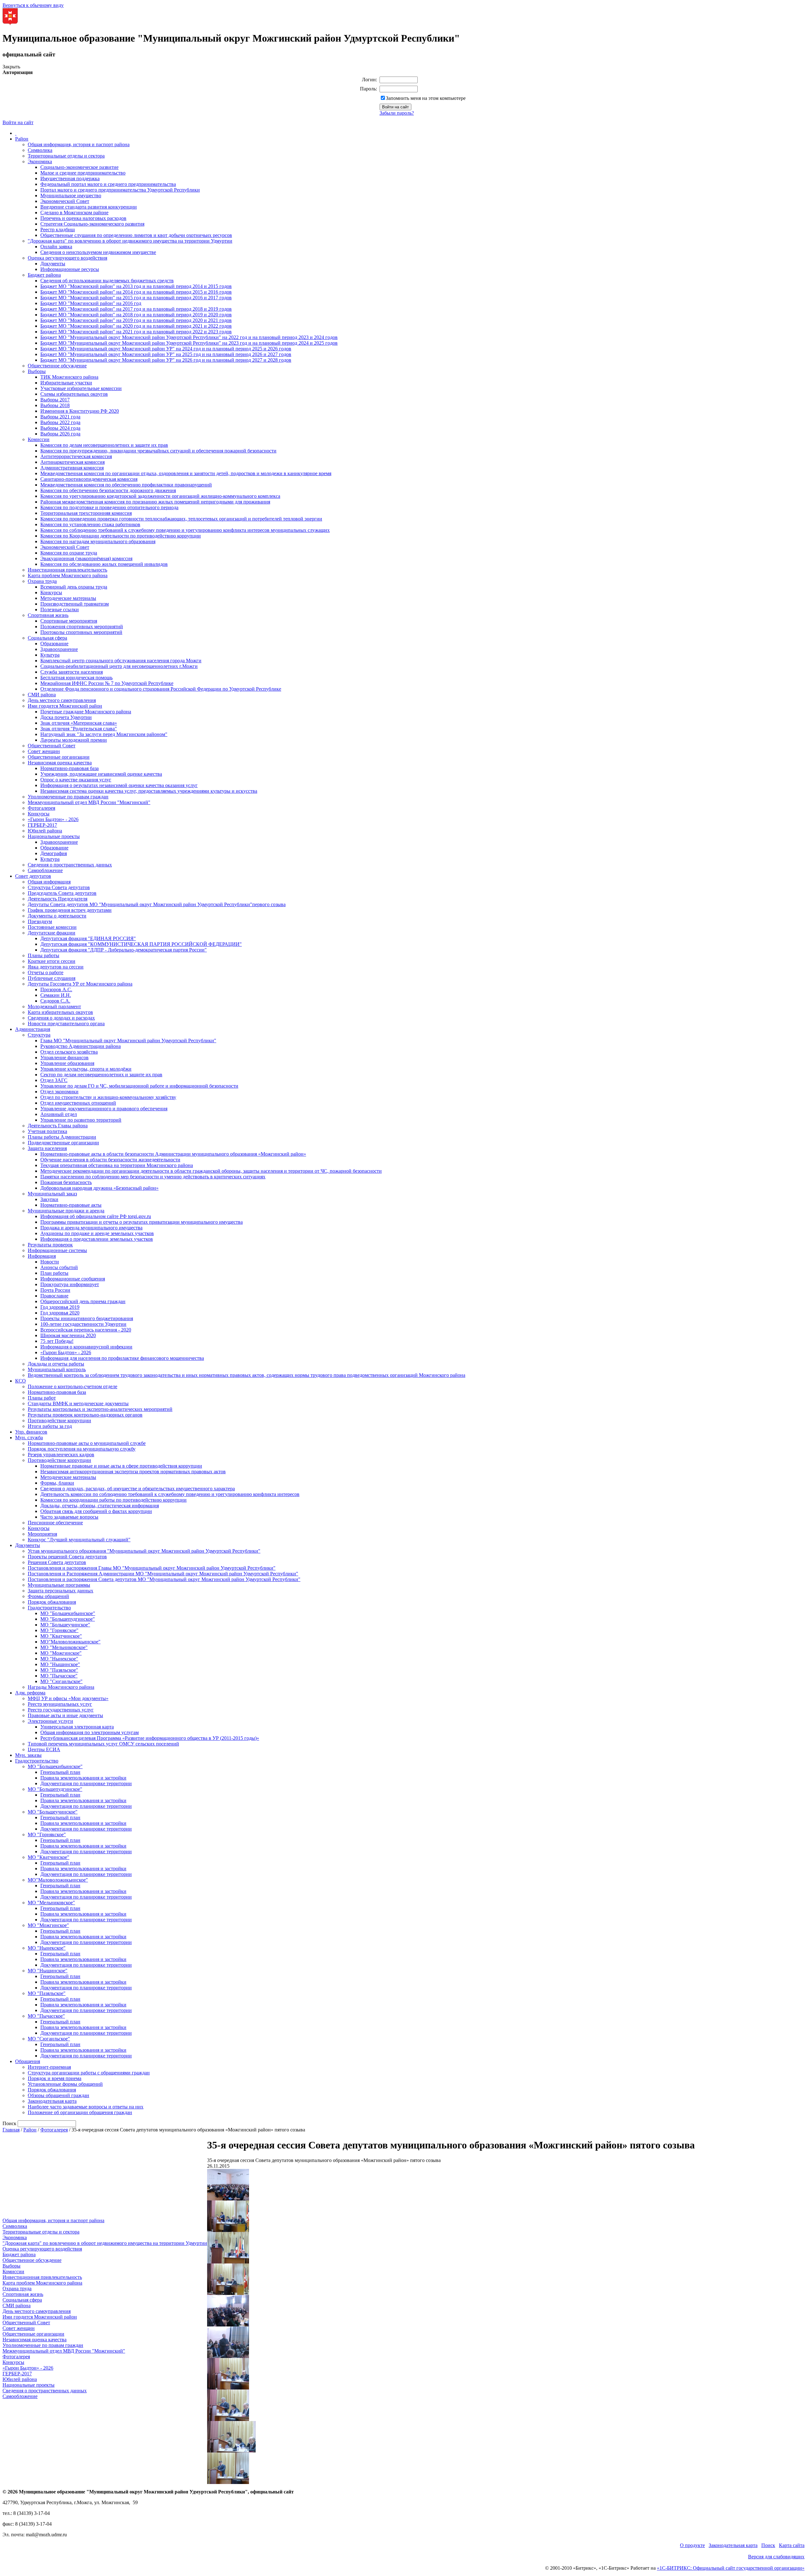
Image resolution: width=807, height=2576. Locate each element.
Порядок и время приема (55, 2078)
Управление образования (67, 1063)
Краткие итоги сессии (52, 961)
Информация (42, 1256)
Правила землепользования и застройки (83, 1778)
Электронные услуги (50, 1721)
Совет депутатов (33, 876)
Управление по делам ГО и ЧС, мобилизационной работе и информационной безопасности (139, 1086)
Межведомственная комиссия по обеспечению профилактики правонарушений (126, 485)
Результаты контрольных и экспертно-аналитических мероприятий (100, 1409)
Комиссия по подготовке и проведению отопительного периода (109, 507)
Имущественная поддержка (70, 178)
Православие (54, 1296)
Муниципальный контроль (57, 1369)
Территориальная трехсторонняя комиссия (86, 513)
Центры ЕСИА (44, 1749)
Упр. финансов (31, 1432)
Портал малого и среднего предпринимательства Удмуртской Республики (120, 190)
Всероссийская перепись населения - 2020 (86, 1330)
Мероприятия (42, 1534)
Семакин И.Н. (56, 995)
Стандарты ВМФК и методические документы (78, 1403)
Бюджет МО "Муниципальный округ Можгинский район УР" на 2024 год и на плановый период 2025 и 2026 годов (166, 349)
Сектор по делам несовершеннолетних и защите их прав (101, 1075)
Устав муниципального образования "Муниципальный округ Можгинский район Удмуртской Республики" (144, 1551)
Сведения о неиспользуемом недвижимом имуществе (98, 252)
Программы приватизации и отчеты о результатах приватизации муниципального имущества (142, 1222)
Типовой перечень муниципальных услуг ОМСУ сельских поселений (103, 1744)
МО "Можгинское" (61, 1653)
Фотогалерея (41, 808)
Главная (11, 2130)
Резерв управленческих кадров (61, 1455)
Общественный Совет (52, 746)
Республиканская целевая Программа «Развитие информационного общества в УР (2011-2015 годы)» (150, 1738)
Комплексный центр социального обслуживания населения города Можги (121, 661)
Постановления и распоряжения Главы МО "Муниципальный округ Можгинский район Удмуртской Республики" (152, 1568)
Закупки (49, 1199)
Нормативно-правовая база (70, 768)
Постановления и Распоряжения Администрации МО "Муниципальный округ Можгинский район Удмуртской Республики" (163, 1574)
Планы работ (42, 1398)
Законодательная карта (52, 2101)
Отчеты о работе (46, 972)
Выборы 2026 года (60, 434)
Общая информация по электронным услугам (90, 1732)
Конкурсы (51, 592)
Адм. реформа (30, 1693)
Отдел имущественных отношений (78, 1103)
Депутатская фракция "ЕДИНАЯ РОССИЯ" (88, 938)
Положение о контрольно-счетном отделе (73, 1386)
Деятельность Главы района (58, 1126)
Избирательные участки (66, 383)
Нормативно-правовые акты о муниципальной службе (87, 1443)
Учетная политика (47, 1131)
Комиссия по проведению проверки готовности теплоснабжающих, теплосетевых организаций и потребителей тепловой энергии (181, 519)
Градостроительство (49, 1608)
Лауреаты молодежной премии (74, 740)
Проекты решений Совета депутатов (67, 1557)
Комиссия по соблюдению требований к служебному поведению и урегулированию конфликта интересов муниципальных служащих (185, 530)
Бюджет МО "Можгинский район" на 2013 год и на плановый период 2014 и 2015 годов (136, 286)
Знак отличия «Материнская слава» (79, 723)
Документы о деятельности (57, 916)
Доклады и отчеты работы (56, 1364)
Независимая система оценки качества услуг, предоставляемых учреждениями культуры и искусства (149, 791)
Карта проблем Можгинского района (68, 575)
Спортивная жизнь (48, 615)
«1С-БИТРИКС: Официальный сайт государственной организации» (731, 2568)
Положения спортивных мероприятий (82, 627)
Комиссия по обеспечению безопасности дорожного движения (108, 490)
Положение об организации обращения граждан (80, 2112)
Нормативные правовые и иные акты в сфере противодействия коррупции (121, 1466)
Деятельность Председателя (58, 899)
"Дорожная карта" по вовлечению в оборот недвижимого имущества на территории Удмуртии (130, 241)
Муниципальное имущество (71, 195)
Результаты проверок (50, 1245)
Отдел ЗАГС (54, 1080)
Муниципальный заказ (52, 1194)
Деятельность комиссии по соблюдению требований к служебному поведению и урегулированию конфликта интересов (170, 1494)
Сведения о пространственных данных (70, 865)
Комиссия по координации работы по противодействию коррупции (113, 1500)
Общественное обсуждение (57, 366)
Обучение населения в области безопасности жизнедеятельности (110, 1160)
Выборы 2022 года (60, 422)
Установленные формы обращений (65, 2084)
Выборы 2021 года (60, 417)
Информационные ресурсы (70, 269)
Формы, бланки (57, 1483)
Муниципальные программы (59, 1585)
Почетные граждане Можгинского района (86, 712)
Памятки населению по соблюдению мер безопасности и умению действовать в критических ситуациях (153, 1177)
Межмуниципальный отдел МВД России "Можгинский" (89, 802)
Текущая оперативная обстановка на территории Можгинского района (117, 1165)
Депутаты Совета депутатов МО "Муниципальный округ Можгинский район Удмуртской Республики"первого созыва (157, 904)
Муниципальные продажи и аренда (66, 1211)
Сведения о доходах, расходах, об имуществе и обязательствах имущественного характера (138, 1489)
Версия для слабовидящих (776, 2557)
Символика (40, 150)
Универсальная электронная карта (77, 1727)
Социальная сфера (47, 638)
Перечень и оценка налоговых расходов (83, 218)
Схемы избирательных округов (74, 394)
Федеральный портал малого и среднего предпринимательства (108, 184)
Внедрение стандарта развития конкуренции (89, 207)
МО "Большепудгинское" (68, 1619)
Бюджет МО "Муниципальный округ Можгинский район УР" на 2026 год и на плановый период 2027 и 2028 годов (166, 360)
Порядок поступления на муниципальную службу (82, 1449)
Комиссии (39, 439)
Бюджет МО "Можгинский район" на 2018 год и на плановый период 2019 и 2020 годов (136, 315)
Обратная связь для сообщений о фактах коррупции (96, 1511)
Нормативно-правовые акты (71, 1205)
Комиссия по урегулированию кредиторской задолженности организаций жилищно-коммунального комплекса (160, 496)
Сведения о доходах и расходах (61, 1018)
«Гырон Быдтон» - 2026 (53, 819)
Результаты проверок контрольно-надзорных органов (85, 1415)
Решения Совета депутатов (57, 1562)
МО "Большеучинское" (65, 1625)
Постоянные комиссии (52, 927)
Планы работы (44, 955)
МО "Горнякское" (59, 1630)
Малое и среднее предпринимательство (83, 173)
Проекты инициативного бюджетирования (87, 1318)
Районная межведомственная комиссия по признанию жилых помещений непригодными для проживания (155, 502)
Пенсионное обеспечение (55, 1523)
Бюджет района (44, 275)
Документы (53, 264)
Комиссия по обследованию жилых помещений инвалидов (104, 564)
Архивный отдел (59, 1114)
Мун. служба (29, 1437)
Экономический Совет (65, 201)
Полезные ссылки (60, 609)
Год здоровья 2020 (60, 1313)
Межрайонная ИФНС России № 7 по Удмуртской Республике (107, 683)
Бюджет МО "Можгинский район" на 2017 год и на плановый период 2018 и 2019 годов (136, 309)
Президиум (40, 921)
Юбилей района (45, 831)
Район (22, 139)
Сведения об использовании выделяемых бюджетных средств (107, 281)
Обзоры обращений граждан (58, 2095)
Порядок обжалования (52, 1602)
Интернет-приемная (49, 2067)
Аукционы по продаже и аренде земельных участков (97, 1233)
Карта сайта (792, 2545)
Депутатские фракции (52, 933)
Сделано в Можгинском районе (74, 213)
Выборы (37, 371)
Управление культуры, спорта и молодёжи (86, 1069)
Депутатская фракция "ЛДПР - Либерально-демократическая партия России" (124, 950)
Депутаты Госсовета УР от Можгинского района (80, 984)
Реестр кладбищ (58, 230)
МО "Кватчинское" (61, 1636)
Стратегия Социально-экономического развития (92, 224)
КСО (20, 1381)
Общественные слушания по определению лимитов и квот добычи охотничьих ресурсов (136, 235)
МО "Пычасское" (59, 1676)
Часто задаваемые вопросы (69, 1517)
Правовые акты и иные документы (65, 1715)
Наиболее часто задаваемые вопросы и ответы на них (86, 2107)
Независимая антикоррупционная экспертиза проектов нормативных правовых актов (133, 1472)
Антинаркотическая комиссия (73, 462)
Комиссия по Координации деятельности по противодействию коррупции (121, 536)
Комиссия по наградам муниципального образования (98, 541)
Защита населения (47, 1148)
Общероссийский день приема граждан (83, 1301)
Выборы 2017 (55, 400)
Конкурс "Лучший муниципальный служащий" (79, 1540)
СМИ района (42, 695)
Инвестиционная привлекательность (67, 570)
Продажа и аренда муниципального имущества (91, 1228)
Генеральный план (60, 1772)
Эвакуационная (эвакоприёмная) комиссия (86, 558)
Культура (50, 655)
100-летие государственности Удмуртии (83, 1324)
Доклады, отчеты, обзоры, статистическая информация (100, 1506)
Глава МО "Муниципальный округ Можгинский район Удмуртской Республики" (128, 1041)
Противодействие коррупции (59, 1420)
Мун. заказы (28, 1755)
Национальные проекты (54, 836)
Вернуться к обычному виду (33, 5)
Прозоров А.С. (56, 989)
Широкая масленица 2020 (68, 1335)
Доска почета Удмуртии (66, 717)
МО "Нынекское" (59, 1659)
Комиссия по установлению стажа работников (90, 524)
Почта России (55, 1290)
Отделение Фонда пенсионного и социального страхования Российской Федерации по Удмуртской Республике (161, 689)
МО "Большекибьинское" (68, 1613)
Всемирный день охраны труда (74, 587)
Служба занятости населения (72, 672)
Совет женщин (44, 751)
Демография (54, 853)
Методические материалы (68, 598)
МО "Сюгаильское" (61, 1681)
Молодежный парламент (54, 1006)
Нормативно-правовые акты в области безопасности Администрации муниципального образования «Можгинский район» (173, 1154)
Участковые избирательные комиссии (81, 388)
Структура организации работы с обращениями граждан (89, 2073)
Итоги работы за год (50, 1426)
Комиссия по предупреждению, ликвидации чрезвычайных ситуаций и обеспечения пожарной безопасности (158, 451)
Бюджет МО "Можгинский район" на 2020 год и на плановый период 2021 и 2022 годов (136, 326)
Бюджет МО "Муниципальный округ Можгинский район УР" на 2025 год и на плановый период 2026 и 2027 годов (166, 354)
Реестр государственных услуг (61, 1710)
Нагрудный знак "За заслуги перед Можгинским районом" (104, 734)
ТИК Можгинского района (69, 377)
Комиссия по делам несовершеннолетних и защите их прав (104, 445)
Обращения (28, 2061)
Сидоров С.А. (55, 1001)
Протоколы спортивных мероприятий (81, 632)
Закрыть (11, 67)
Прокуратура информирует (70, 1284)
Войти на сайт (18, 122)
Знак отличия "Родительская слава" (79, 729)
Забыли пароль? (397, 113)
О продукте (692, 2545)
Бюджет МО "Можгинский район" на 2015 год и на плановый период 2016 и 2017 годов (136, 298)
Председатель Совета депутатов (62, 893)
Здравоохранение (59, 649)
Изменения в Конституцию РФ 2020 (80, 411)
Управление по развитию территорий (81, 1120)
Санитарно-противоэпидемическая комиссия (89, 479)
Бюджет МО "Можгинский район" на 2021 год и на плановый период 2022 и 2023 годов (136, 332)
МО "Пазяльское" (59, 1670)
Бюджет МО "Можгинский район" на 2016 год (91, 303)
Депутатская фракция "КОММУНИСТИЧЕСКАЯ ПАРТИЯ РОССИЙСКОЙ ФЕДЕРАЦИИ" (141, 944)
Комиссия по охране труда (69, 553)
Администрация (33, 1029)
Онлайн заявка (56, 247)
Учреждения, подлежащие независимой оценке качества (101, 774)
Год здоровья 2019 (60, 1307)
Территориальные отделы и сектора (66, 156)
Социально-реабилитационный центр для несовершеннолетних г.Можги (119, 666)
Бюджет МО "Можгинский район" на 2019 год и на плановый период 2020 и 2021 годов (136, 320)
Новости (50, 1262)
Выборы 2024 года (60, 428)
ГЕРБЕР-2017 (42, 825)
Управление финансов (64, 1058)
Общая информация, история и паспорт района (79, 144)
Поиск (768, 2545)
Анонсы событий (59, 1267)
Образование (54, 644)
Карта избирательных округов (60, 1012)
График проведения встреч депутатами (70, 910)
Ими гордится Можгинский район (65, 706)
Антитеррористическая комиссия (76, 456)
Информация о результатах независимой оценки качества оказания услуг (119, 785)
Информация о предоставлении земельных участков (97, 1239)
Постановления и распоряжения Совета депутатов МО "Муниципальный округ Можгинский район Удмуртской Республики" (164, 1579)
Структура (39, 1035)
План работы (54, 1273)
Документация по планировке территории (86, 1783)
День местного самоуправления (62, 700)
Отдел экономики (59, 1092)
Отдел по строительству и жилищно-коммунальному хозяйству (108, 1097)
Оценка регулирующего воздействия (67, 258)
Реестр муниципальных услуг (60, 1704)
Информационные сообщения (73, 1279)
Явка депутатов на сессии (56, 967)
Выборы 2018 (55, 405)
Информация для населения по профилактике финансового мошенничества (122, 1358)
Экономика (40, 161)
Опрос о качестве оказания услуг (76, 780)
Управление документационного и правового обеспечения (104, 1109)
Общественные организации (59, 757)
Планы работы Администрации (62, 1137)
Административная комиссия (72, 468)
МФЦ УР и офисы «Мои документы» (68, 1698)
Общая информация (49, 882)
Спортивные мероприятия (69, 621)
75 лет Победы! (57, 1341)
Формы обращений (48, 1596)
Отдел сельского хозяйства (69, 1052)
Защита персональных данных (61, 1591)
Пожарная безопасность (66, 1182)
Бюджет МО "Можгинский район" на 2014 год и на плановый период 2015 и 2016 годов (136, 292)
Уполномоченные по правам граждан (68, 797)
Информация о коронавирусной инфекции (86, 1347)
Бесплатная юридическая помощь (76, 678)
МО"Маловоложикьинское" (70, 1642)
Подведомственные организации (63, 1143)
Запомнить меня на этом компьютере (426, 98)
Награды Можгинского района (61, 1687)
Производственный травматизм (75, 604)
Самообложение (45, 870)
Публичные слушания (52, 978)
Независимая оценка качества (60, 763)
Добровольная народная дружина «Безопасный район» (99, 1188)
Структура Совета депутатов (59, 887)
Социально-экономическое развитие (79, 167)
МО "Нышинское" (60, 1664)
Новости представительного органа (66, 1023)
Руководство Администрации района (81, 1046)
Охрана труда (42, 581)
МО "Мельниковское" (64, 1647)
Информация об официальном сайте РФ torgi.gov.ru (96, 1216)
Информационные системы (57, 1250)
